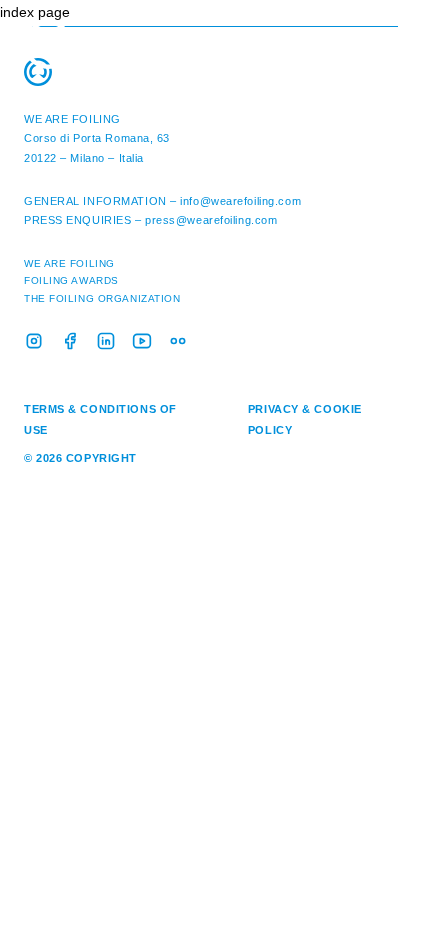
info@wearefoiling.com (240, 201)
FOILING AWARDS (71, 280)
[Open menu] (394, 30)
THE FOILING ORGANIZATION (102, 298)
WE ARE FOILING (72, 119)
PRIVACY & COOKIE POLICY (305, 419)
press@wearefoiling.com (211, 220)
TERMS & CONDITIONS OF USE (100, 419)
